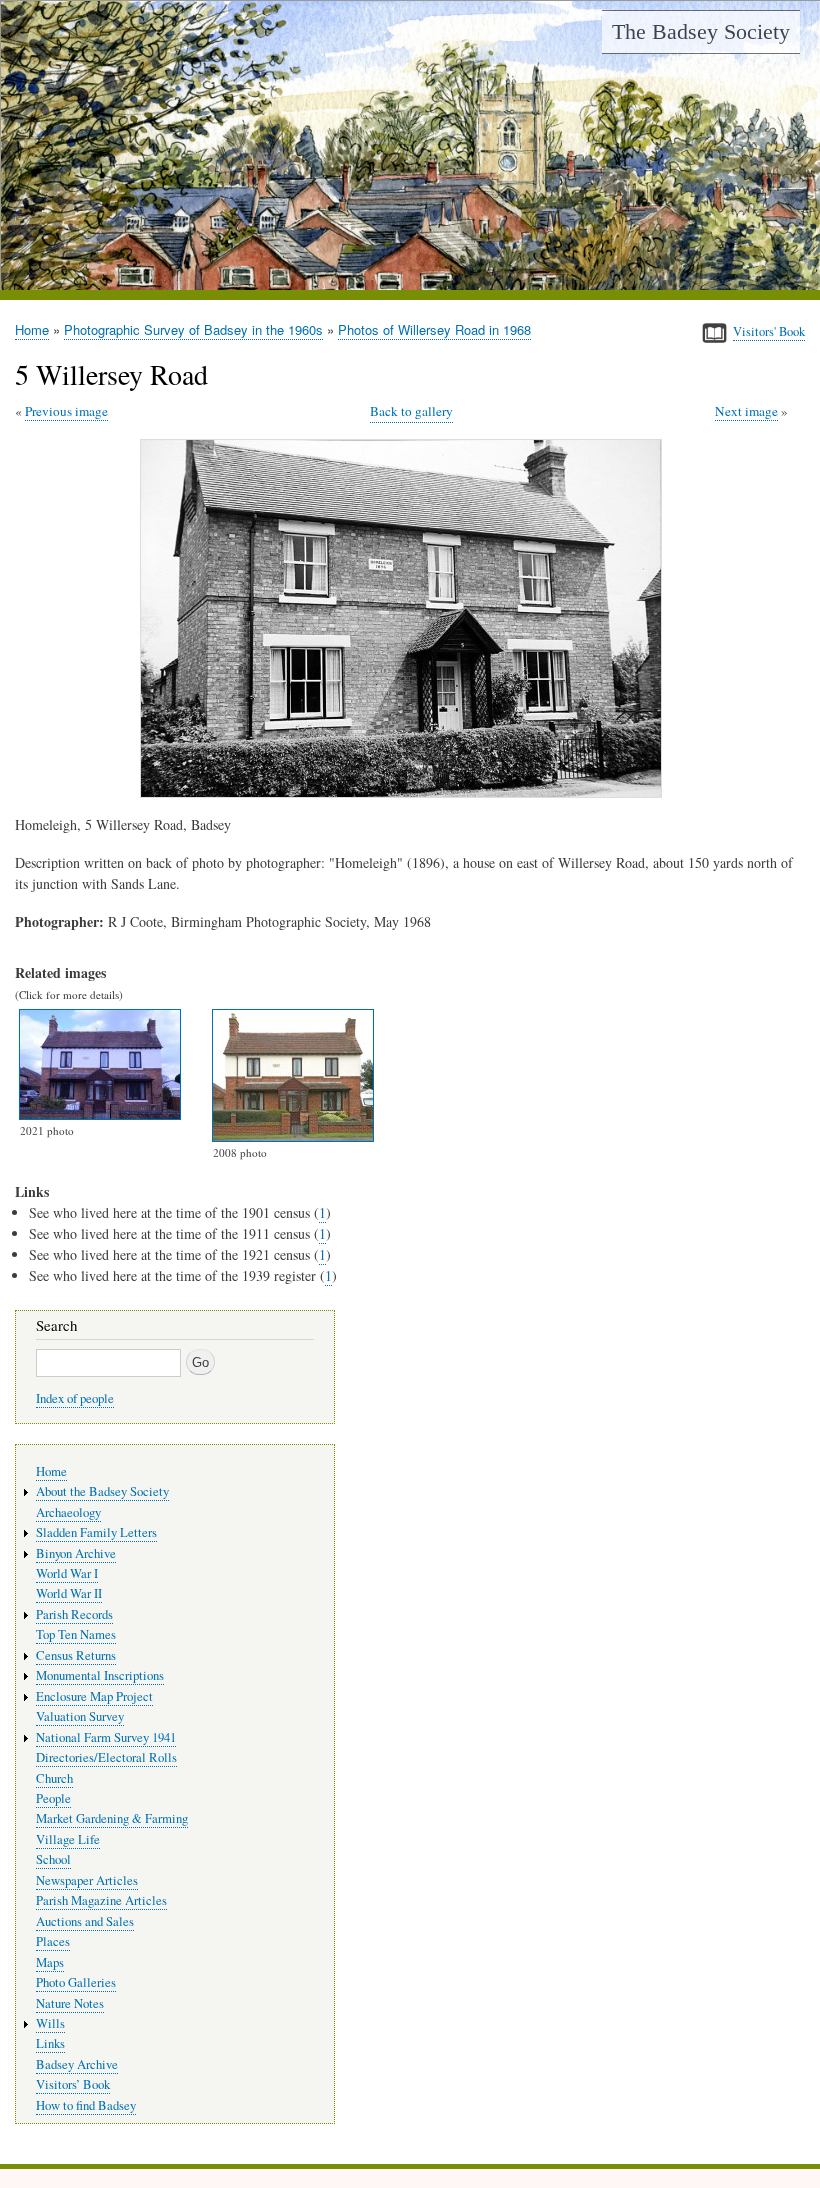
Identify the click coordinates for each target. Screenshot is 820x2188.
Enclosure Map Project (94, 1696)
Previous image (66, 411)
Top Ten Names (76, 1634)
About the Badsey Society (102, 1491)
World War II (69, 1593)
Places (53, 1941)
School (53, 1859)
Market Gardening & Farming (112, 1818)
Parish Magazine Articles (101, 1900)
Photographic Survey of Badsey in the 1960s (193, 329)
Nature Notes (70, 2003)
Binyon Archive (76, 1553)
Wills (50, 2023)
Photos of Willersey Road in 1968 (434, 329)
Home (32, 329)
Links (50, 2043)
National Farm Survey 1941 (106, 1737)
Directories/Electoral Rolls (106, 1757)
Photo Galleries (76, 1982)
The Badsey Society (701, 31)
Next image (746, 411)
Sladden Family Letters (96, 1532)
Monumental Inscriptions (100, 1675)
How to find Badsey (86, 2105)
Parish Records (74, 1614)
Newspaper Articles (87, 1880)
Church (54, 1778)
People (53, 1798)
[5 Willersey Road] (405, 792)
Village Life (68, 1839)
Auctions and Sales (85, 1921)
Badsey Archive (77, 2064)
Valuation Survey (80, 1716)
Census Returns (76, 1655)
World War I (67, 1573)
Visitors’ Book (73, 2084)
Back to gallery (411, 411)
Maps (50, 1962)
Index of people (75, 1398)
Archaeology (68, 1512)
